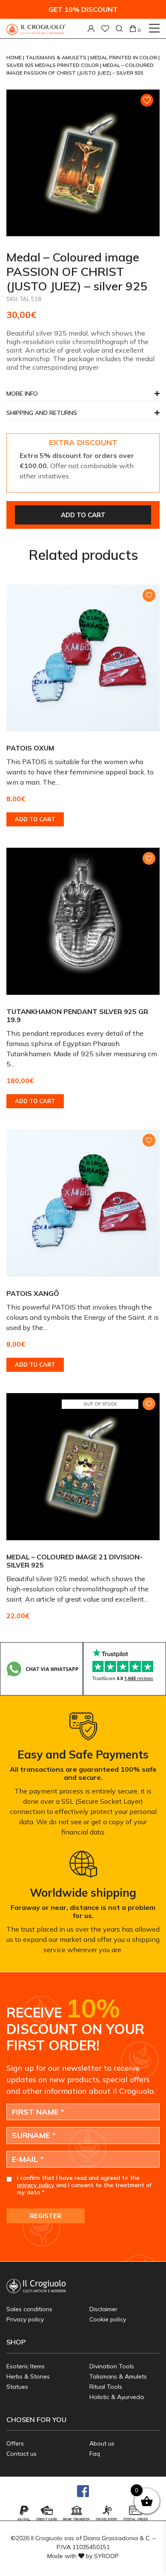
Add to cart (83, 515)
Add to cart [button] (35, 819)
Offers (15, 2443)
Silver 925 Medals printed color (53, 65)
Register (46, 2216)
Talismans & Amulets (57, 57)
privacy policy (36, 2185)
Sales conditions (29, 2309)
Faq (95, 2454)
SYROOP (106, 2556)
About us (102, 2443)
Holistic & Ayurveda (117, 2397)
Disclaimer (103, 2309)
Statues (17, 2387)
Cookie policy (108, 2319)
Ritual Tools (106, 2387)
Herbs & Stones (28, 2376)
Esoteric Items (26, 2366)
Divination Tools (112, 2366)
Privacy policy (25, 2319)
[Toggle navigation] (154, 28)
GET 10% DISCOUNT (83, 9)
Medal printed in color (124, 57)
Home (15, 57)
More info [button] (22, 394)
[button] (83, 415)
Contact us (21, 2454)
